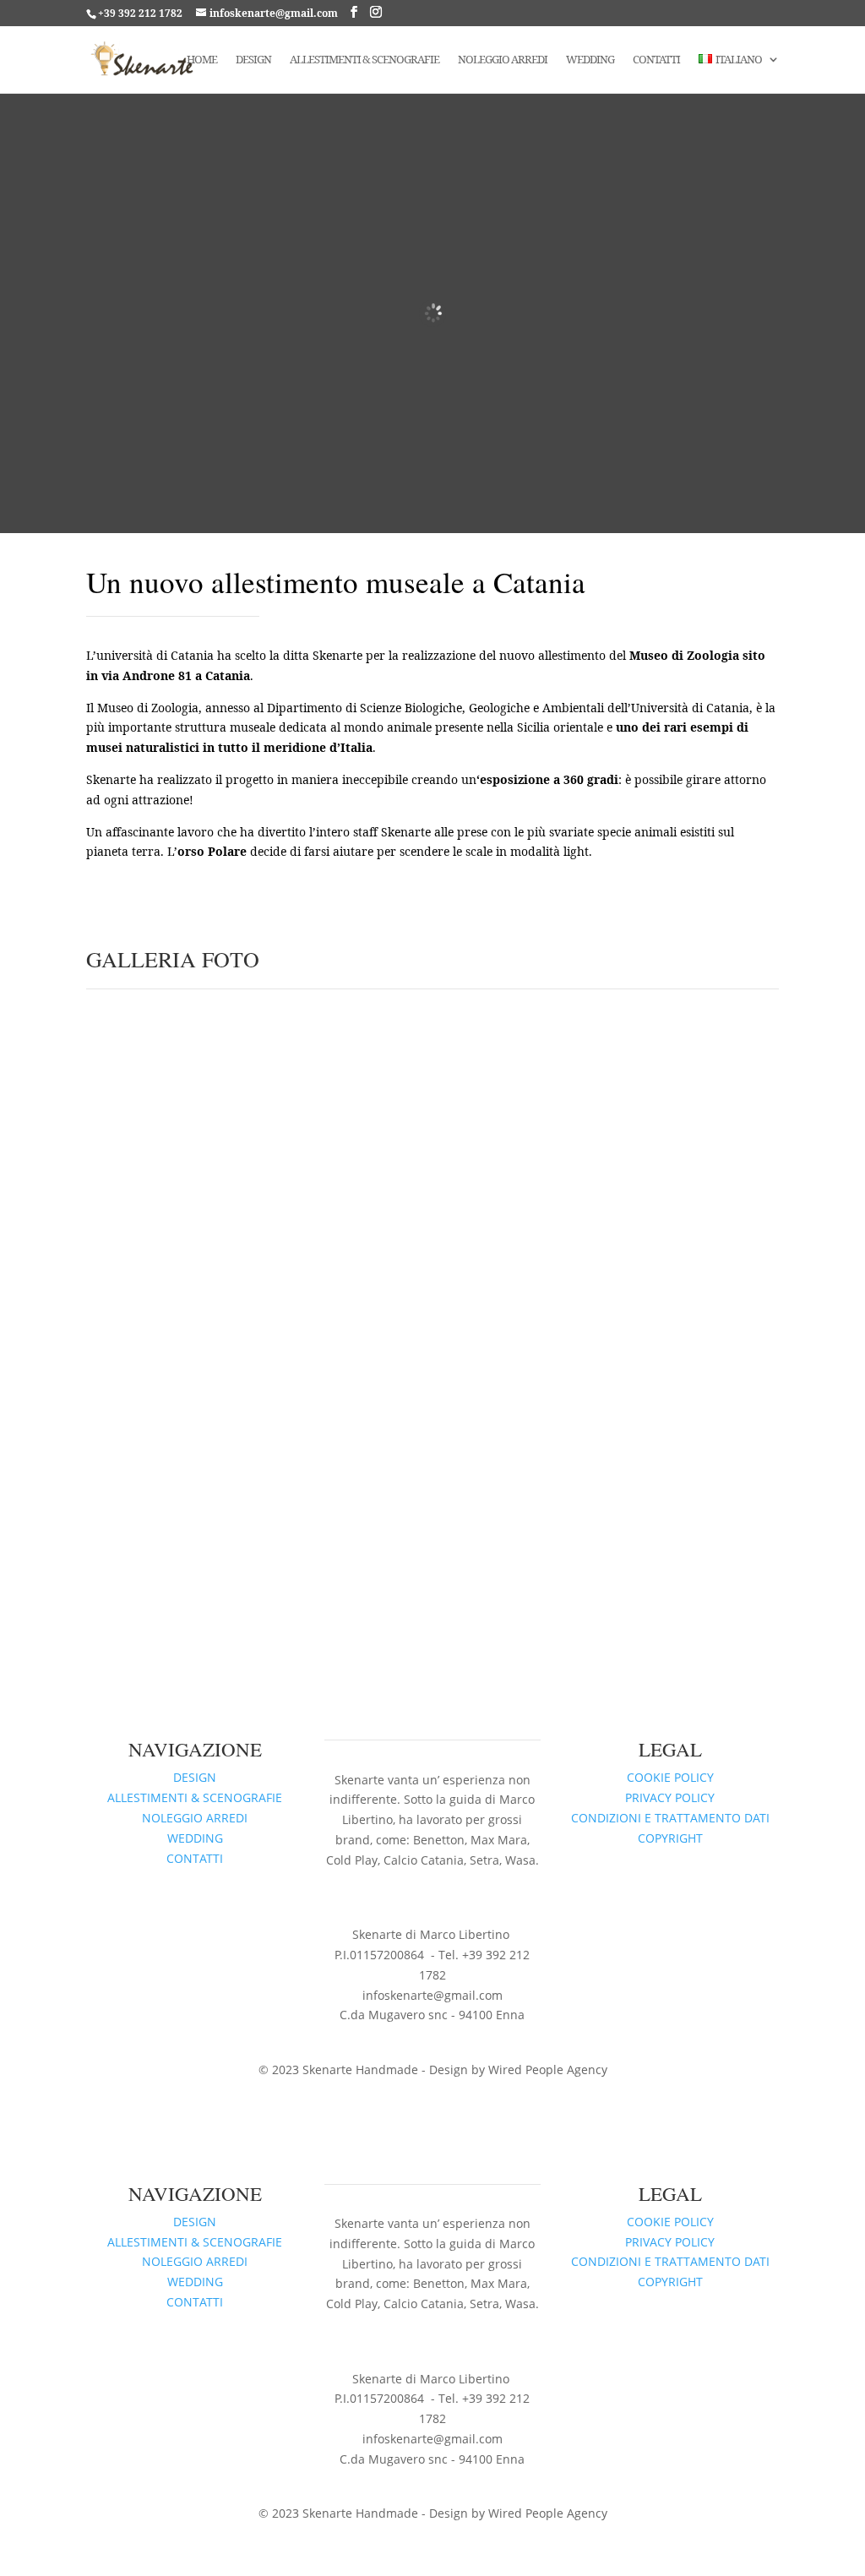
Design (253, 60)
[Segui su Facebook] (449, 1894)
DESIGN (195, 1777)
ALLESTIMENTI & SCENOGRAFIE (195, 1797)
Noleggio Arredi (503, 60)
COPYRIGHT (670, 1838)
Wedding (590, 60)
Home (202, 60)
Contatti (656, 60)
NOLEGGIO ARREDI (195, 1818)
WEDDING (195, 1838)
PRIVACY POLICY (670, 1797)
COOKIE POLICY (670, 1777)
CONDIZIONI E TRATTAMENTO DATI (670, 1818)
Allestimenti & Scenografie (364, 60)
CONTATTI (195, 1858)
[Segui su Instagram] (416, 1894)
